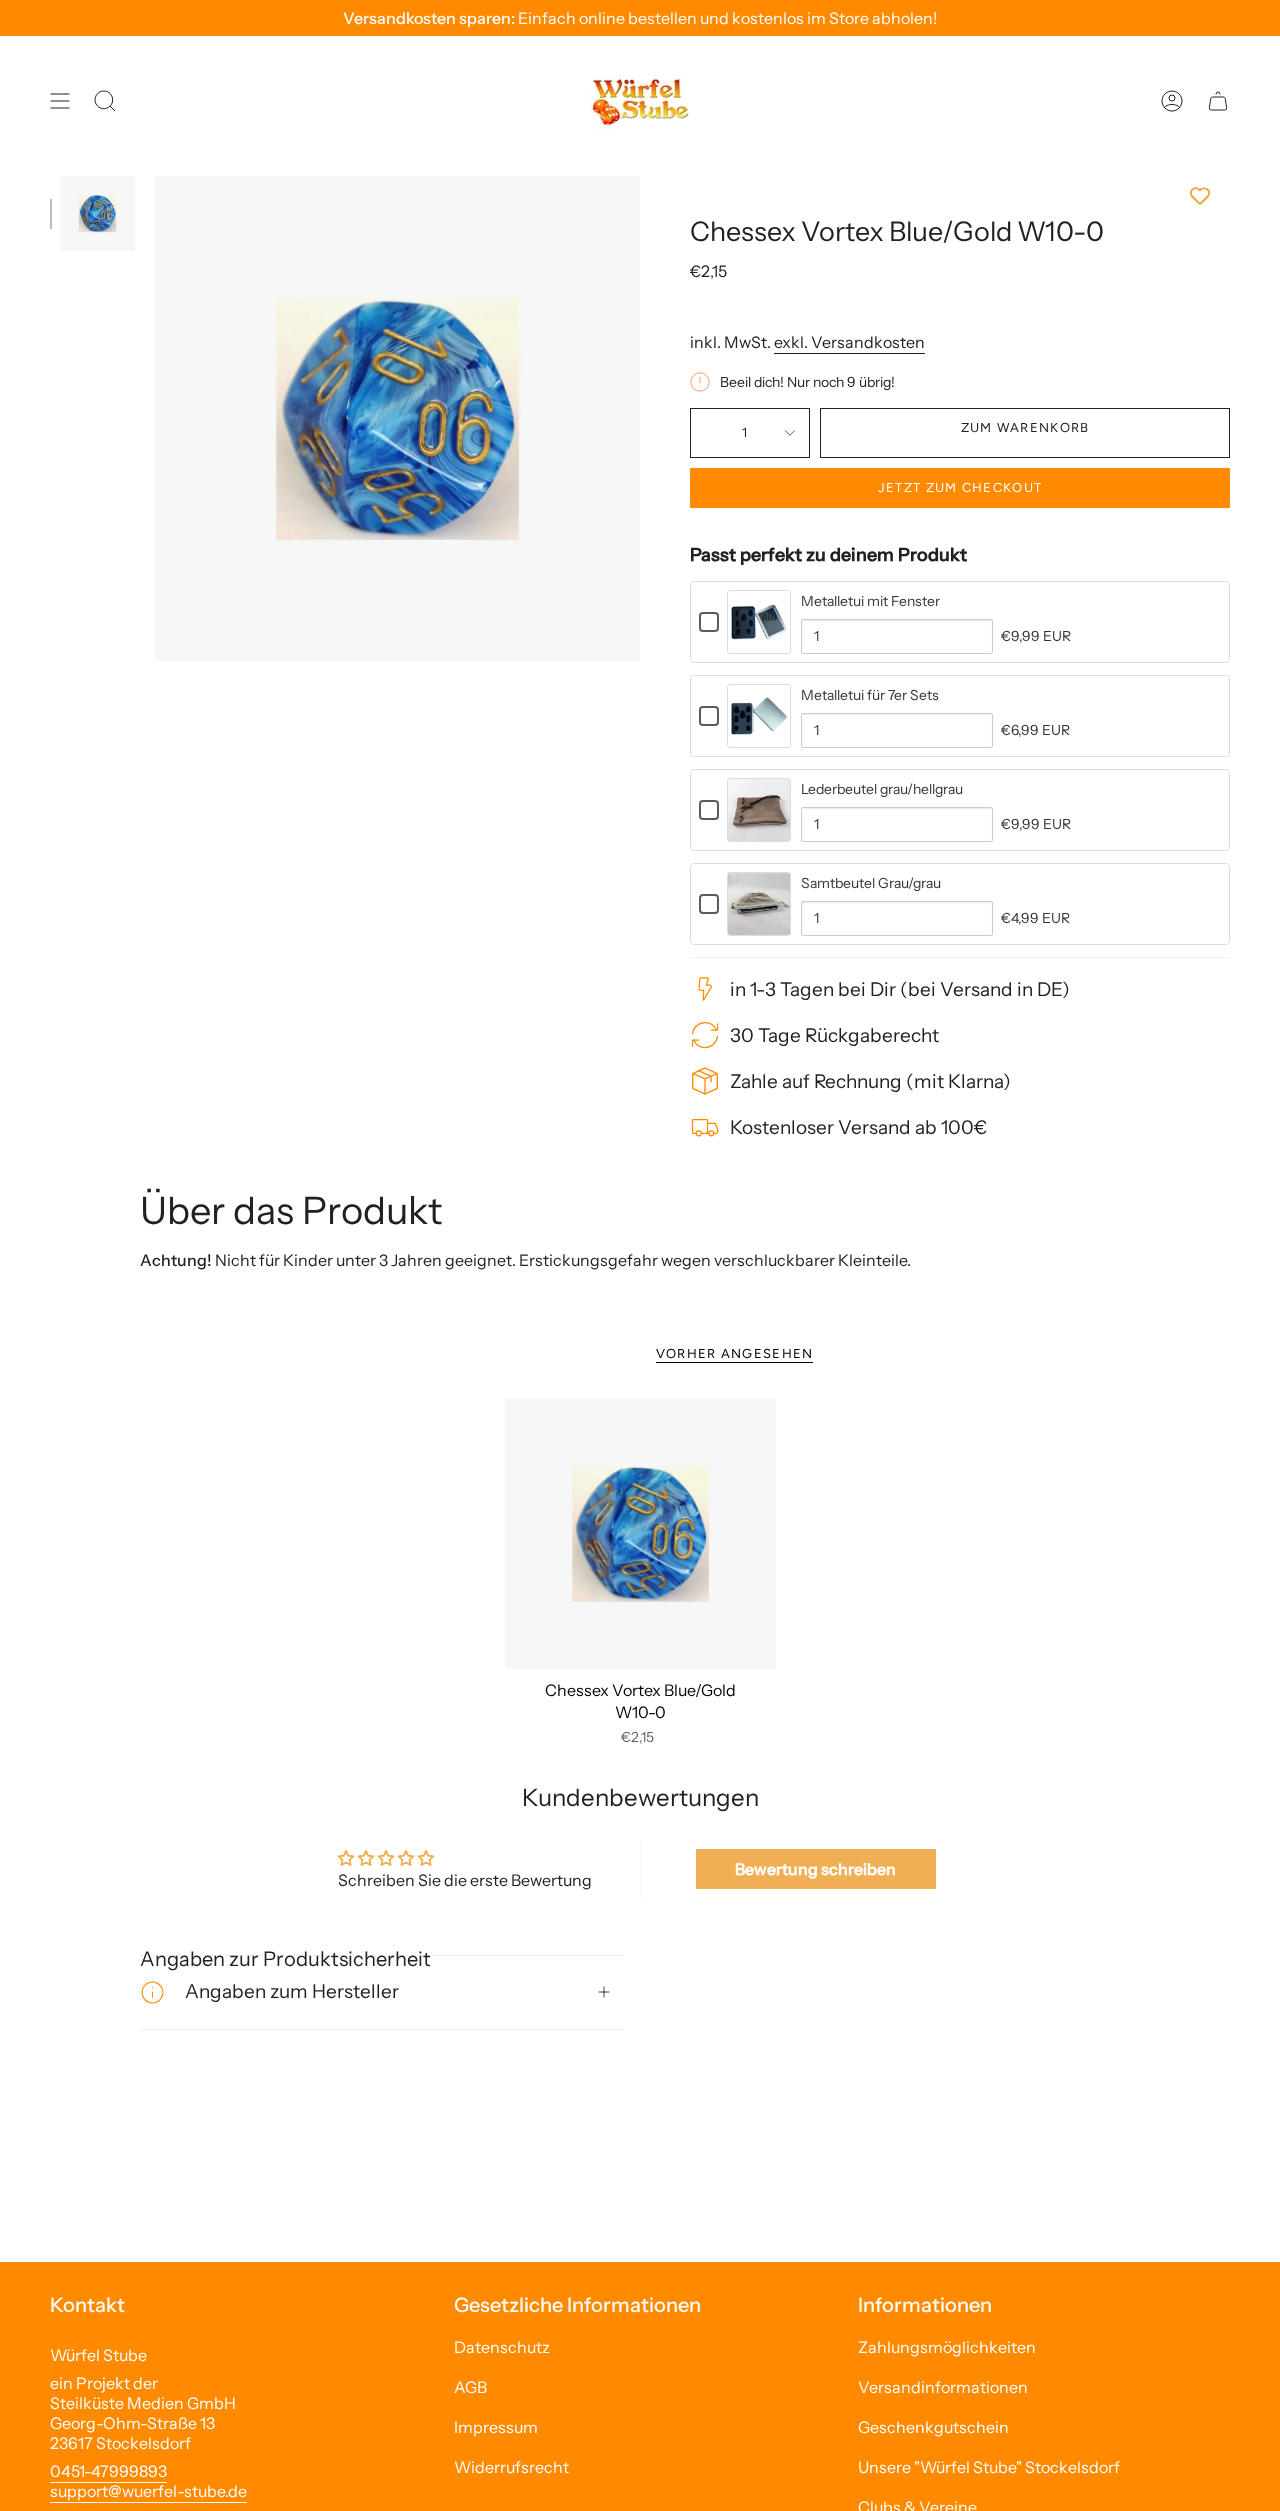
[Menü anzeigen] (60, 101)
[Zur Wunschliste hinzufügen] (960, 196)
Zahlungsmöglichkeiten (947, 2347)
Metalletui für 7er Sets (870, 695)
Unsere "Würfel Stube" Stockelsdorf (989, 2467)
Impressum (496, 2427)
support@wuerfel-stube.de (148, 2491)
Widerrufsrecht (511, 2467)
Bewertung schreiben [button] (815, 1869)
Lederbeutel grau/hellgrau (882, 789)
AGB (470, 2387)
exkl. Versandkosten (849, 342)
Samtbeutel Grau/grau (871, 883)
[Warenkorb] (1218, 101)
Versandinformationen (943, 2387)
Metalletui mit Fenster (870, 601)
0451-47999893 (108, 2471)
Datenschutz (502, 2347)
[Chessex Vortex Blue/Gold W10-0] (640, 1533)
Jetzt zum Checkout (960, 487)
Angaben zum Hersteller (292, 1991)
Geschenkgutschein (933, 2427)
